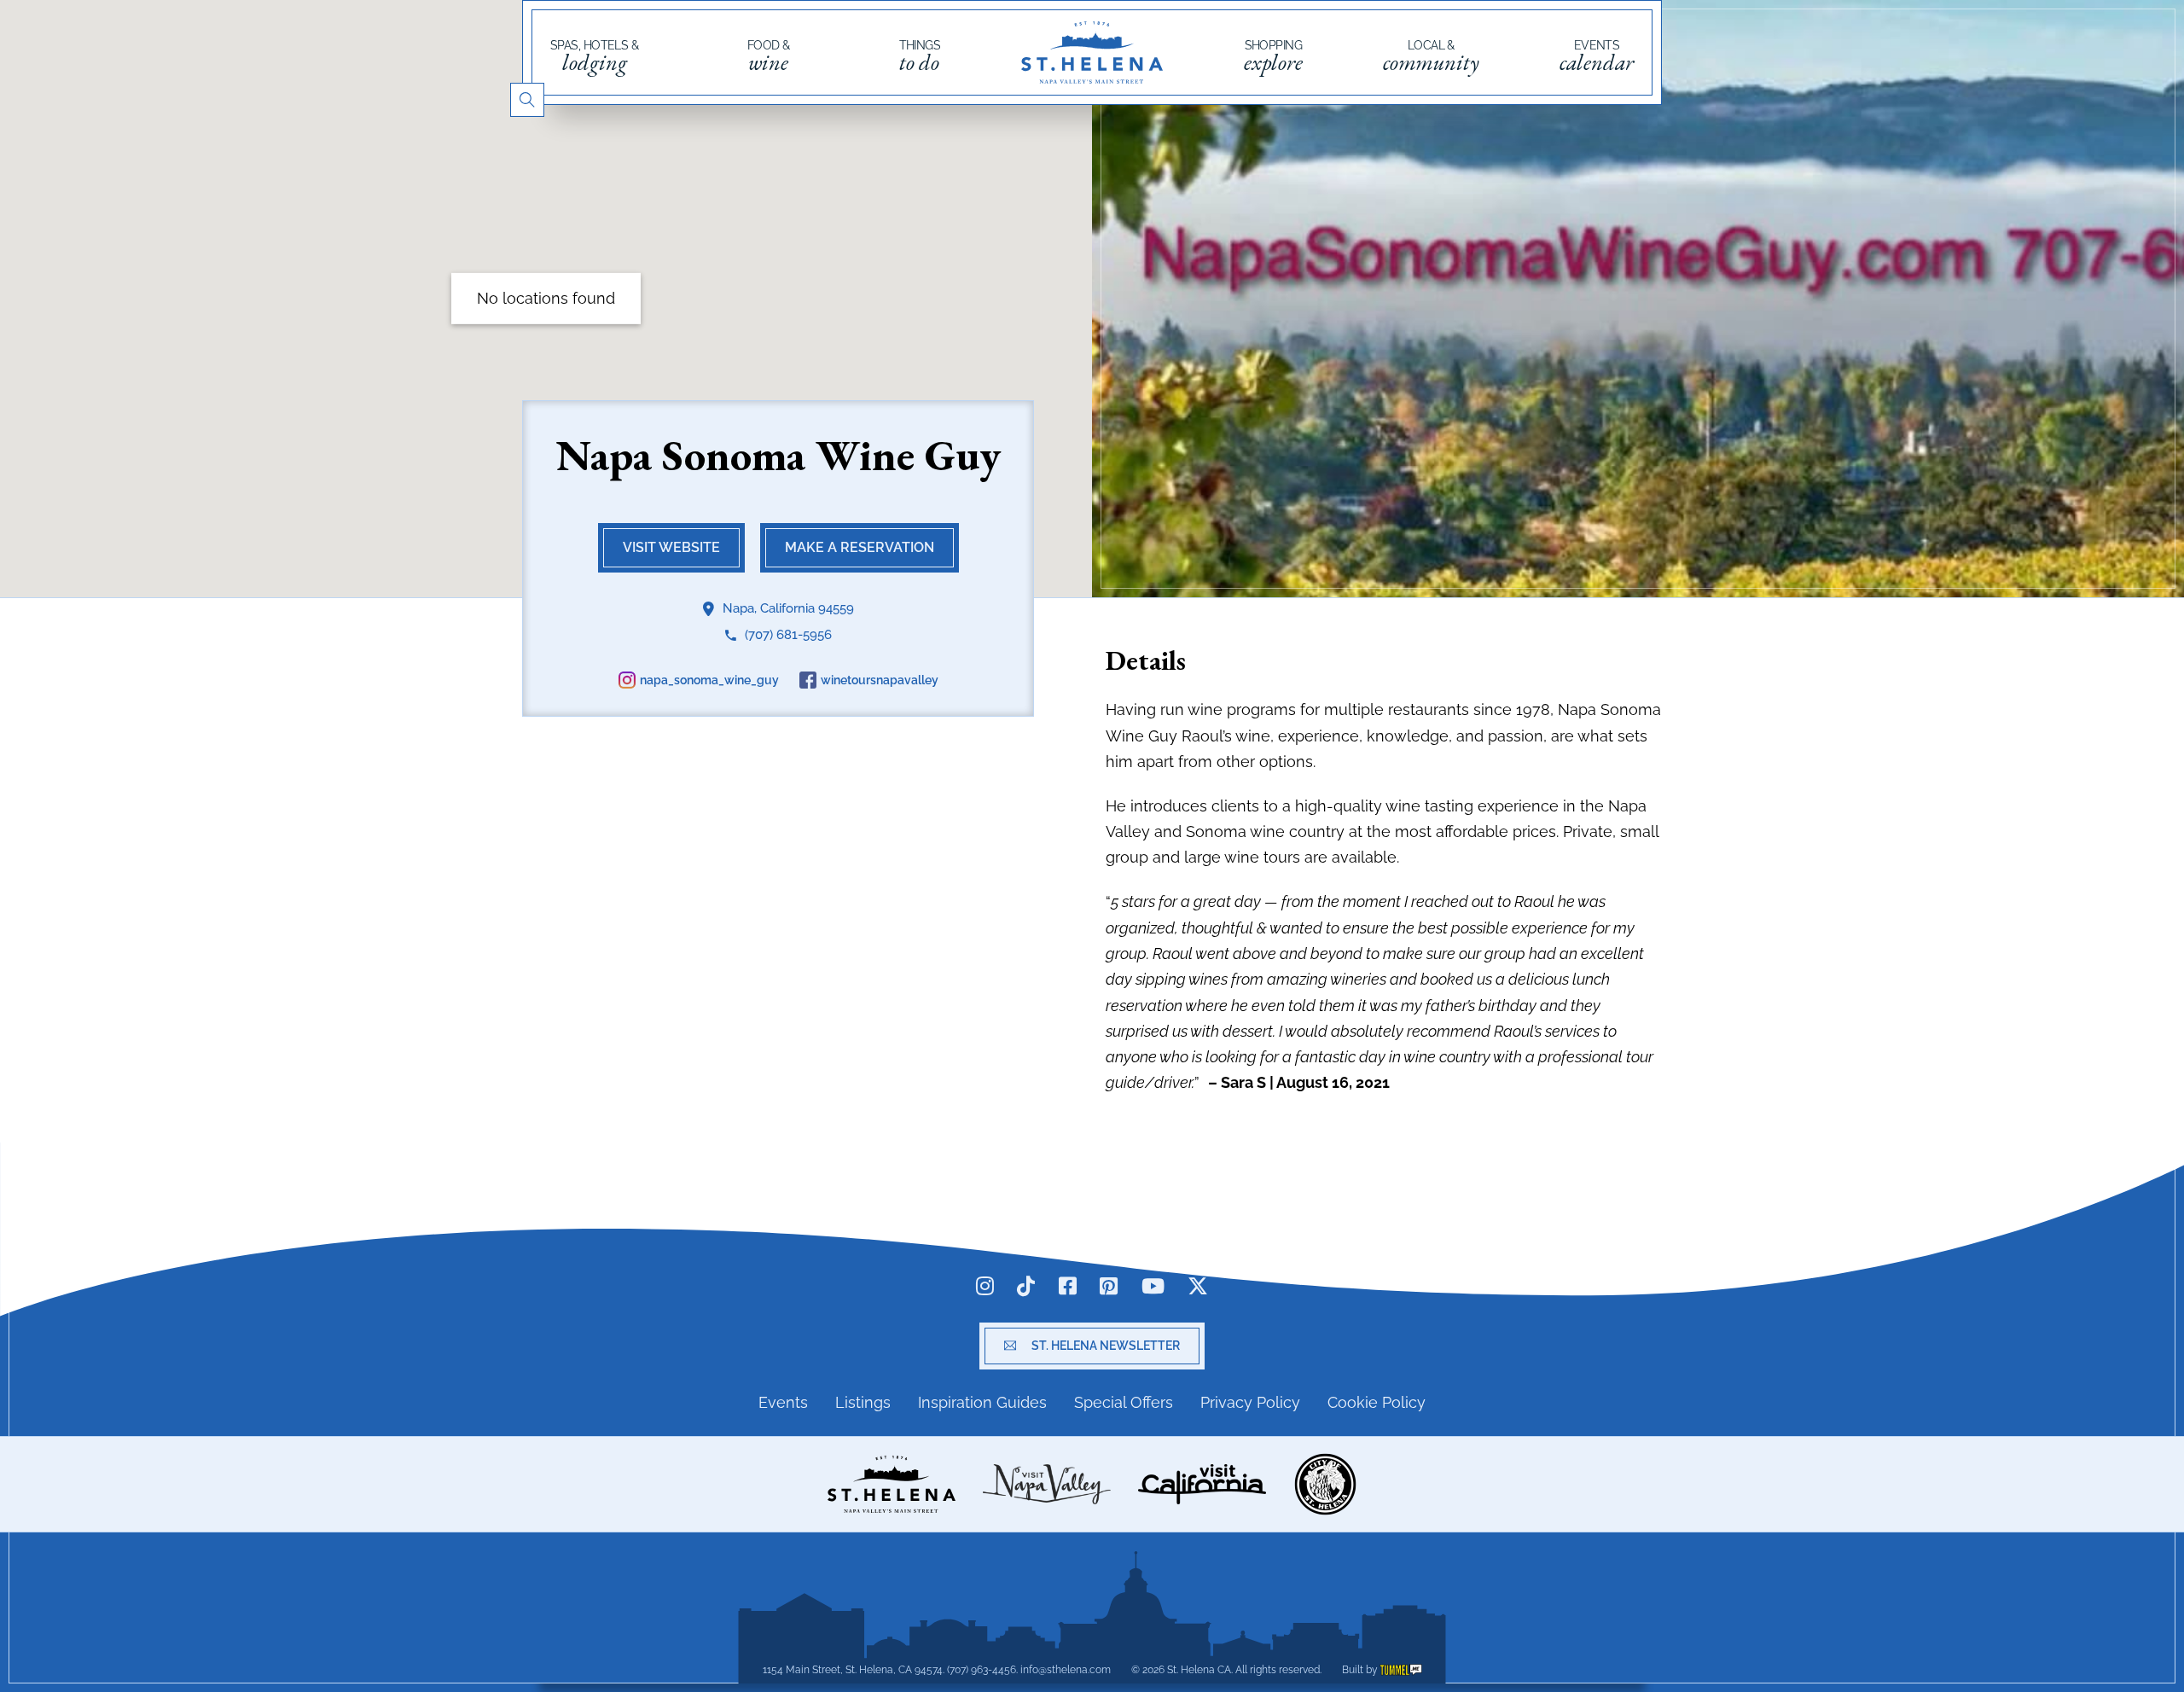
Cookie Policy (1377, 1402)
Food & (769, 56)
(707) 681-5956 (788, 635)
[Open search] (527, 100)
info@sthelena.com (1066, 1670)
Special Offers (1124, 1402)
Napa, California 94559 (788, 608)
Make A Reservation (860, 547)
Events (1597, 56)
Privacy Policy (1250, 1402)
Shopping (1273, 56)
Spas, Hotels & (594, 56)
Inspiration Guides (982, 1402)
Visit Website (671, 547)
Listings (863, 1402)
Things (920, 56)
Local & (1431, 56)
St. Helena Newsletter (1106, 1346)
